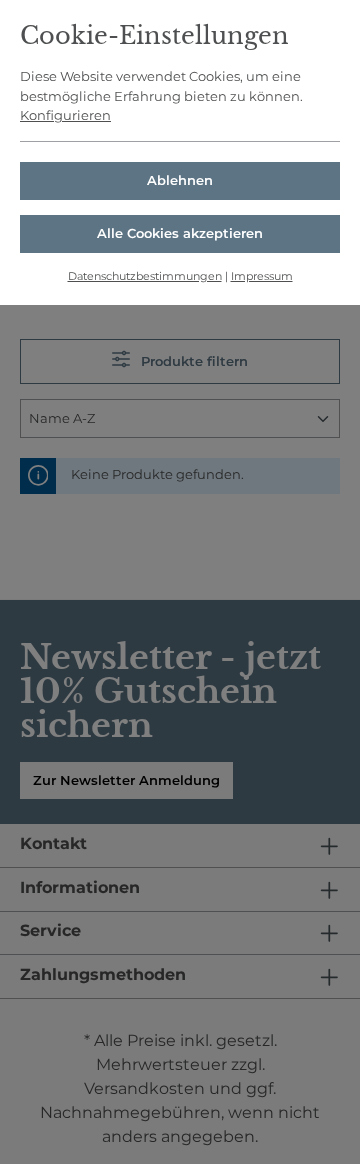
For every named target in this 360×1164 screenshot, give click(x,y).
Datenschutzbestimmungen (145, 276)
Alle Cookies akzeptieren (180, 233)
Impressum (262, 276)
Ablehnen (180, 180)
